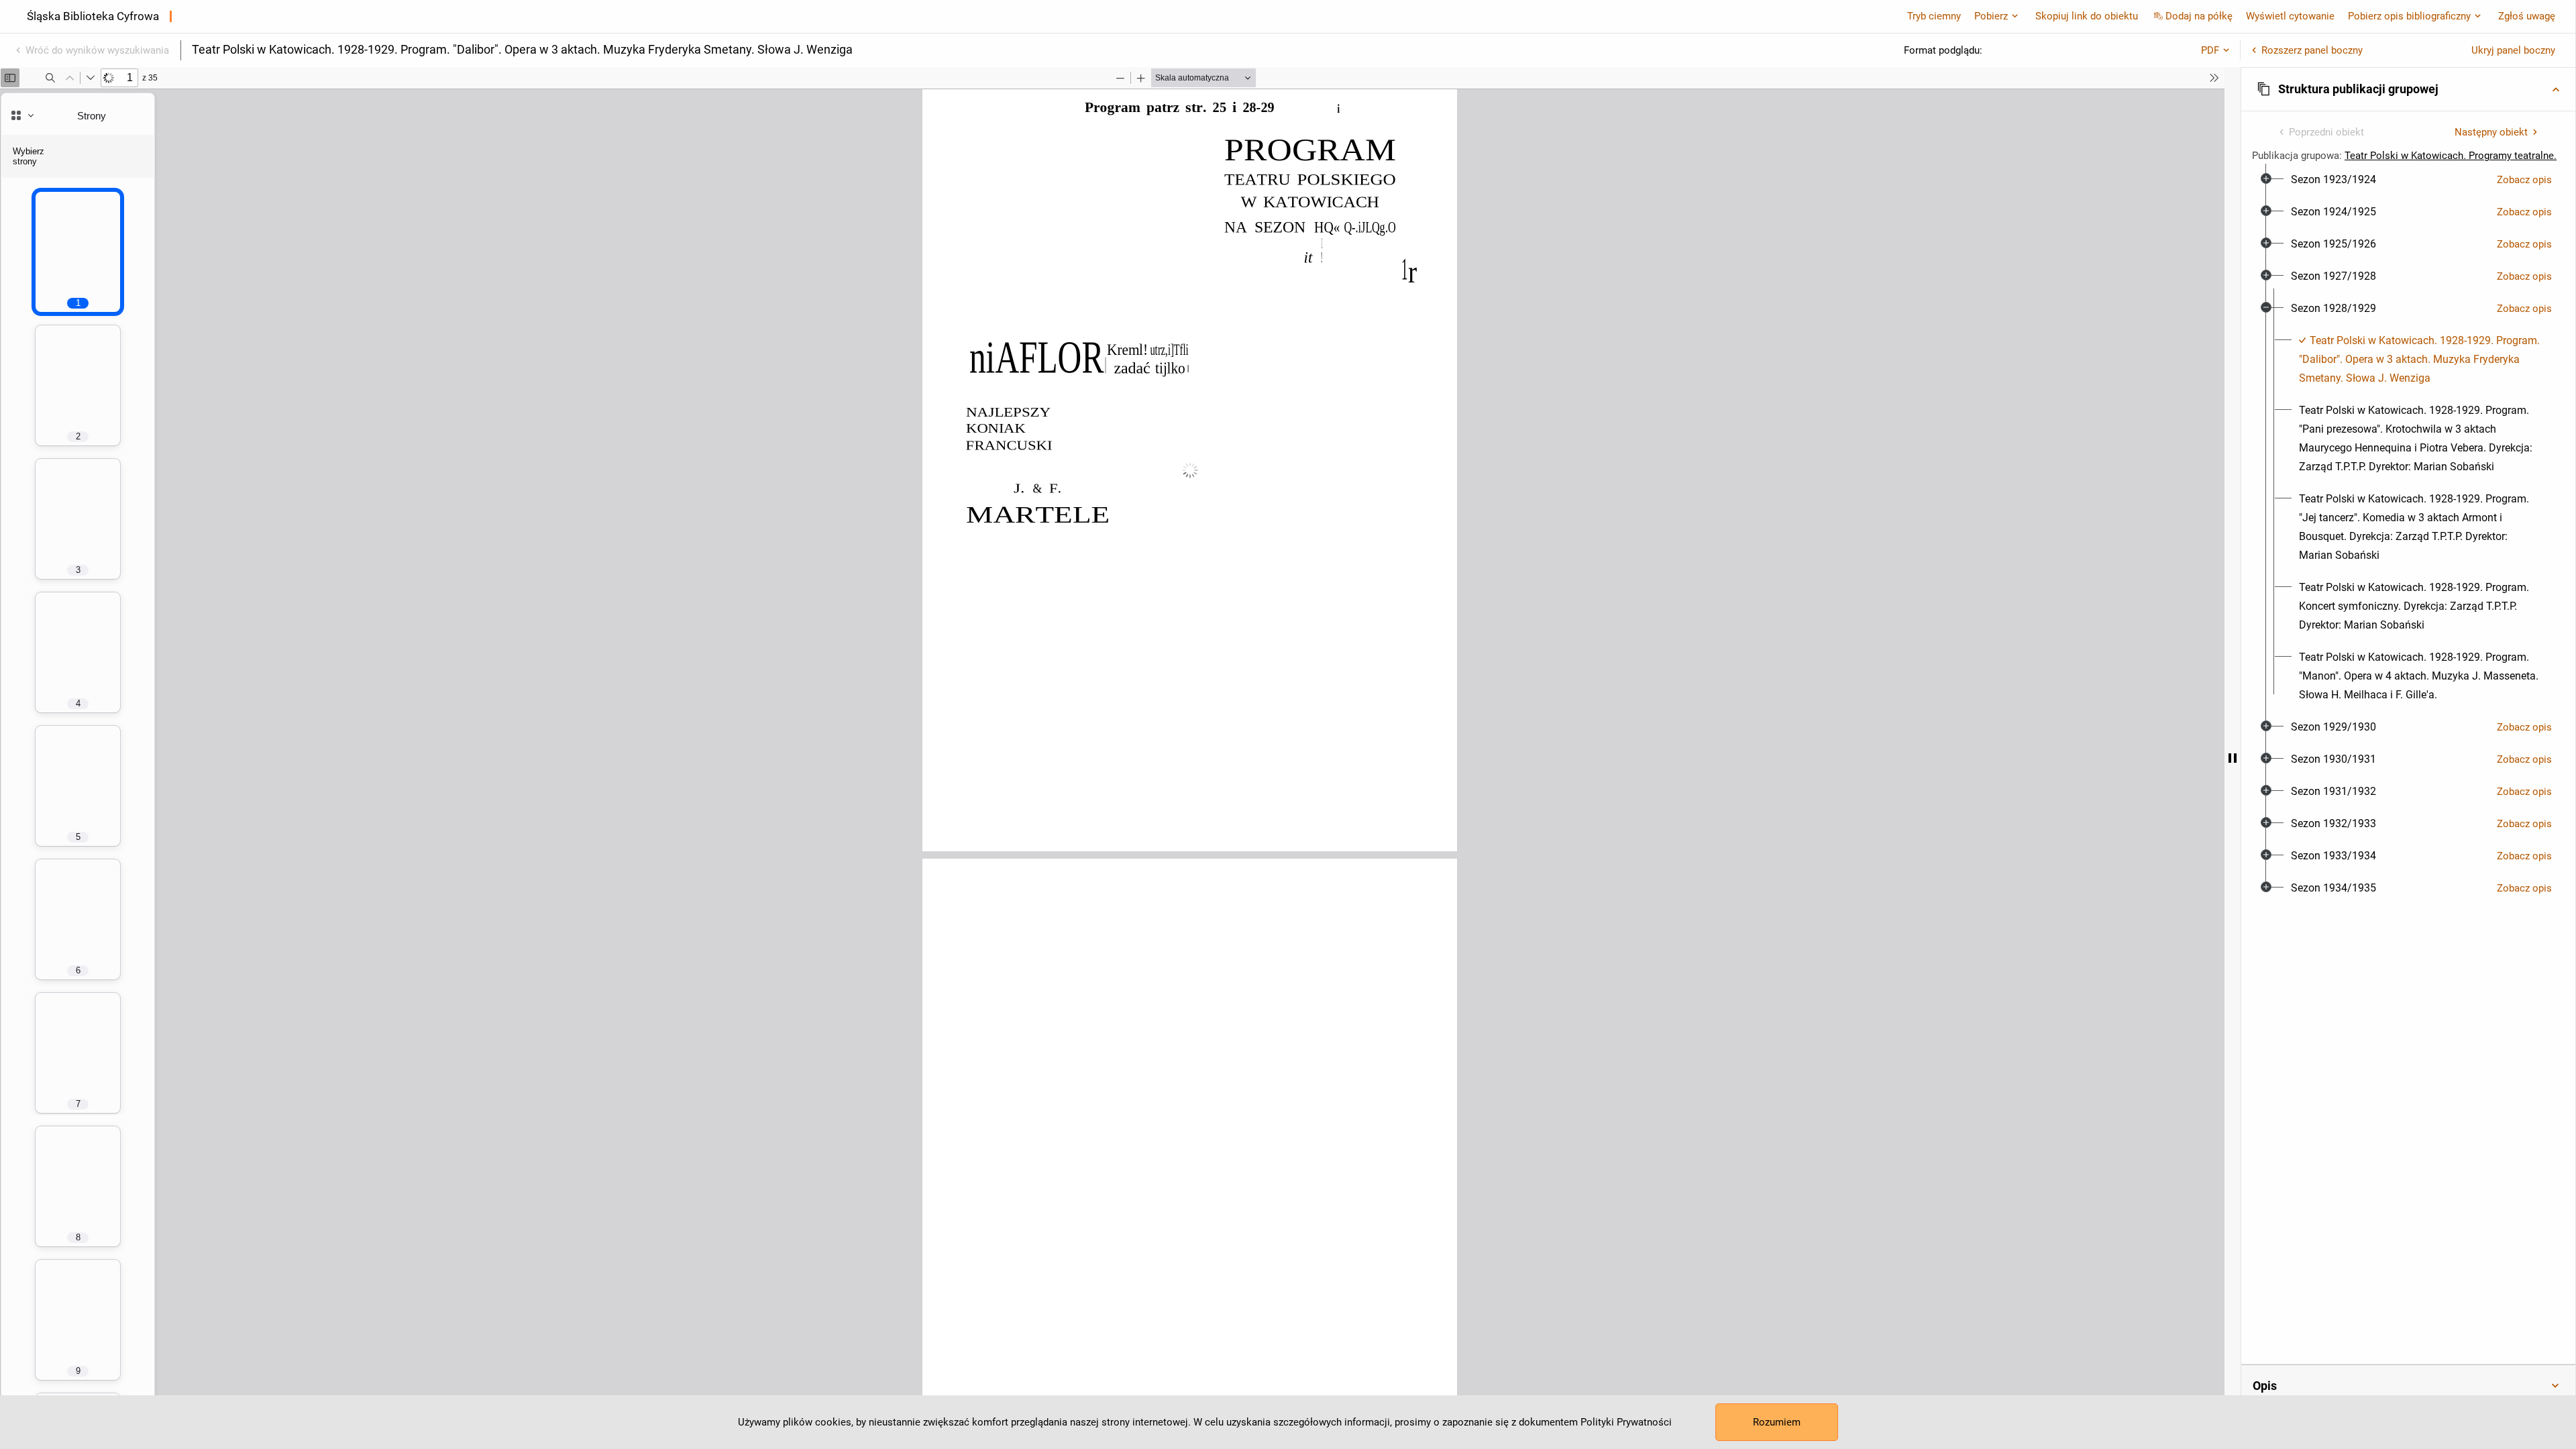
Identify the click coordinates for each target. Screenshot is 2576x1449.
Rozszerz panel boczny (2312, 50)
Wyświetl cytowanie (2290, 16)
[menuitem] (2333, 180)
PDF (2210, 50)
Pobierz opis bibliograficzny (2409, 16)
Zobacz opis (2524, 180)
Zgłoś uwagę (2527, 16)
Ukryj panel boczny (2513, 50)
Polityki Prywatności (1626, 1422)
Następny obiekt (2491, 132)
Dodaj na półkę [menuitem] (2199, 16)
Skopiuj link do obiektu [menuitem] (2087, 16)
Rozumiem (1777, 1422)
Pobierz (1991, 16)
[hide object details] (2233, 758)
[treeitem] (2408, 180)
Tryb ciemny (1934, 16)
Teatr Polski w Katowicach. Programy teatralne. (2451, 156)
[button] (2408, 89)
